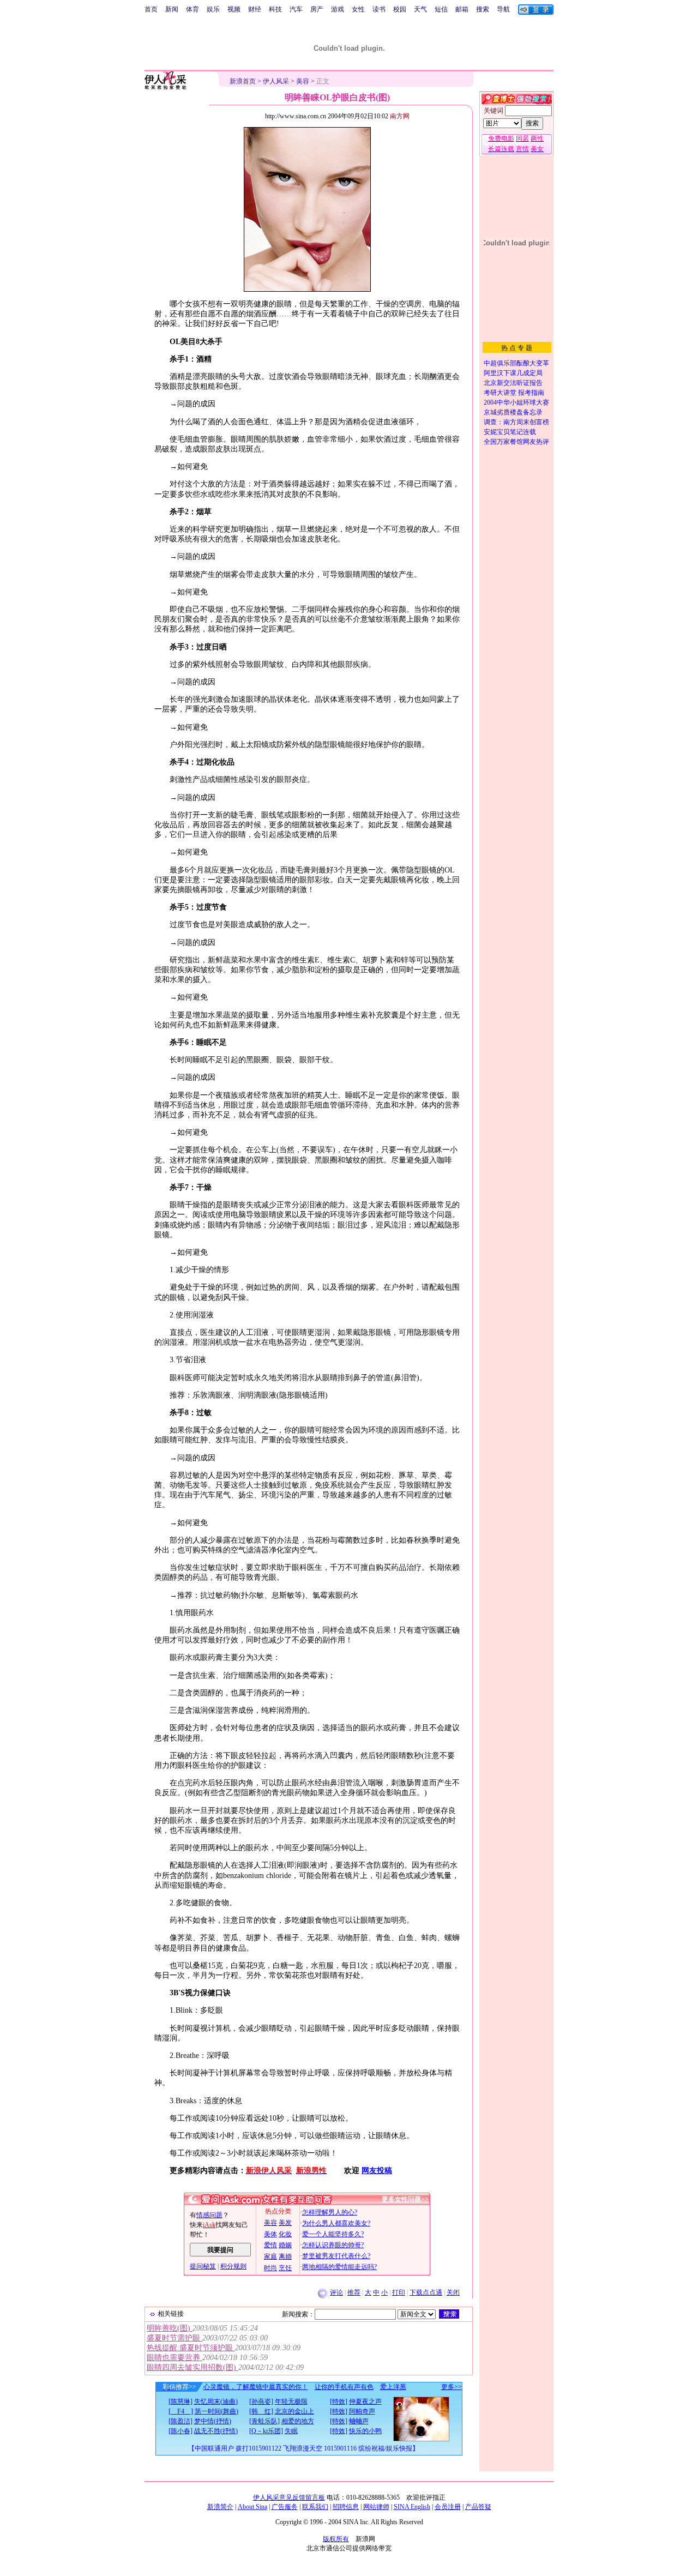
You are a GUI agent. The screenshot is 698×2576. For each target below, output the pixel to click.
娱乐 (213, 9)
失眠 (291, 2431)
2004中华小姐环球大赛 (516, 402)
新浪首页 (243, 81)
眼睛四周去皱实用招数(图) (192, 2367)
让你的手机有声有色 (344, 2387)
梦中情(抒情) (213, 2421)
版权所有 (336, 2539)
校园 (400, 9)
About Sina (252, 2507)
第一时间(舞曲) (216, 2411)
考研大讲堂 (500, 393)
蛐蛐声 (359, 2421)
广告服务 (285, 2507)
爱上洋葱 (393, 2387)
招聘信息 (346, 2507)
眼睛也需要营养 (174, 2358)
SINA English (412, 2507)
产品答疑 (478, 2507)
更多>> (452, 2387)
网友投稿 (377, 2171)
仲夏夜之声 (365, 2402)
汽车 (296, 9)
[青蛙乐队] (264, 2421)
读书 (379, 9)
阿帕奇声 (362, 2411)
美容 (303, 81)
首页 (151, 9)
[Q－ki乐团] (266, 2431)
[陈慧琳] (180, 2402)
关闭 (453, 2292)
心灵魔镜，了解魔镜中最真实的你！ (256, 2387)
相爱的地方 (298, 2421)
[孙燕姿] (261, 2402)
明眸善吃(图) (170, 2328)
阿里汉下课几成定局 (513, 373)
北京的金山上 (294, 2411)
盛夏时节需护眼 (174, 2338)
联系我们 (315, 2507)
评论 (336, 2292)
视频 (234, 9)
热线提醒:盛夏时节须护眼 (191, 2348)
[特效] (339, 2402)
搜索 (483, 9)
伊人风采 (276, 81)
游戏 (338, 9)
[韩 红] (261, 2411)
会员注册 (448, 2507)
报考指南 (531, 393)
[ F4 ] (181, 2411)
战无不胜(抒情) (216, 2431)
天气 (420, 9)
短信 (441, 9)
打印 (399, 2292)
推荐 (354, 2292)
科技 (275, 9)
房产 (317, 9)
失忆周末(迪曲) (216, 2402)
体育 (192, 9)
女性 (358, 9)
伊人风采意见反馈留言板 (289, 2497)
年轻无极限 (291, 2402)
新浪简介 (220, 2507)
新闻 (172, 9)
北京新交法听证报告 (513, 383)
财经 (255, 9)
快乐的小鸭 (365, 2431)
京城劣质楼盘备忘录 (513, 412)
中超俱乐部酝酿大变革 (516, 363)
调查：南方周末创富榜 (516, 422)
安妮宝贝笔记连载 (510, 432)
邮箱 (462, 9)
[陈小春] (180, 2431)
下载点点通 (426, 2292)
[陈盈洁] (180, 2421)
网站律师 (376, 2507)
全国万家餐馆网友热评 (516, 442)
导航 (503, 9)
